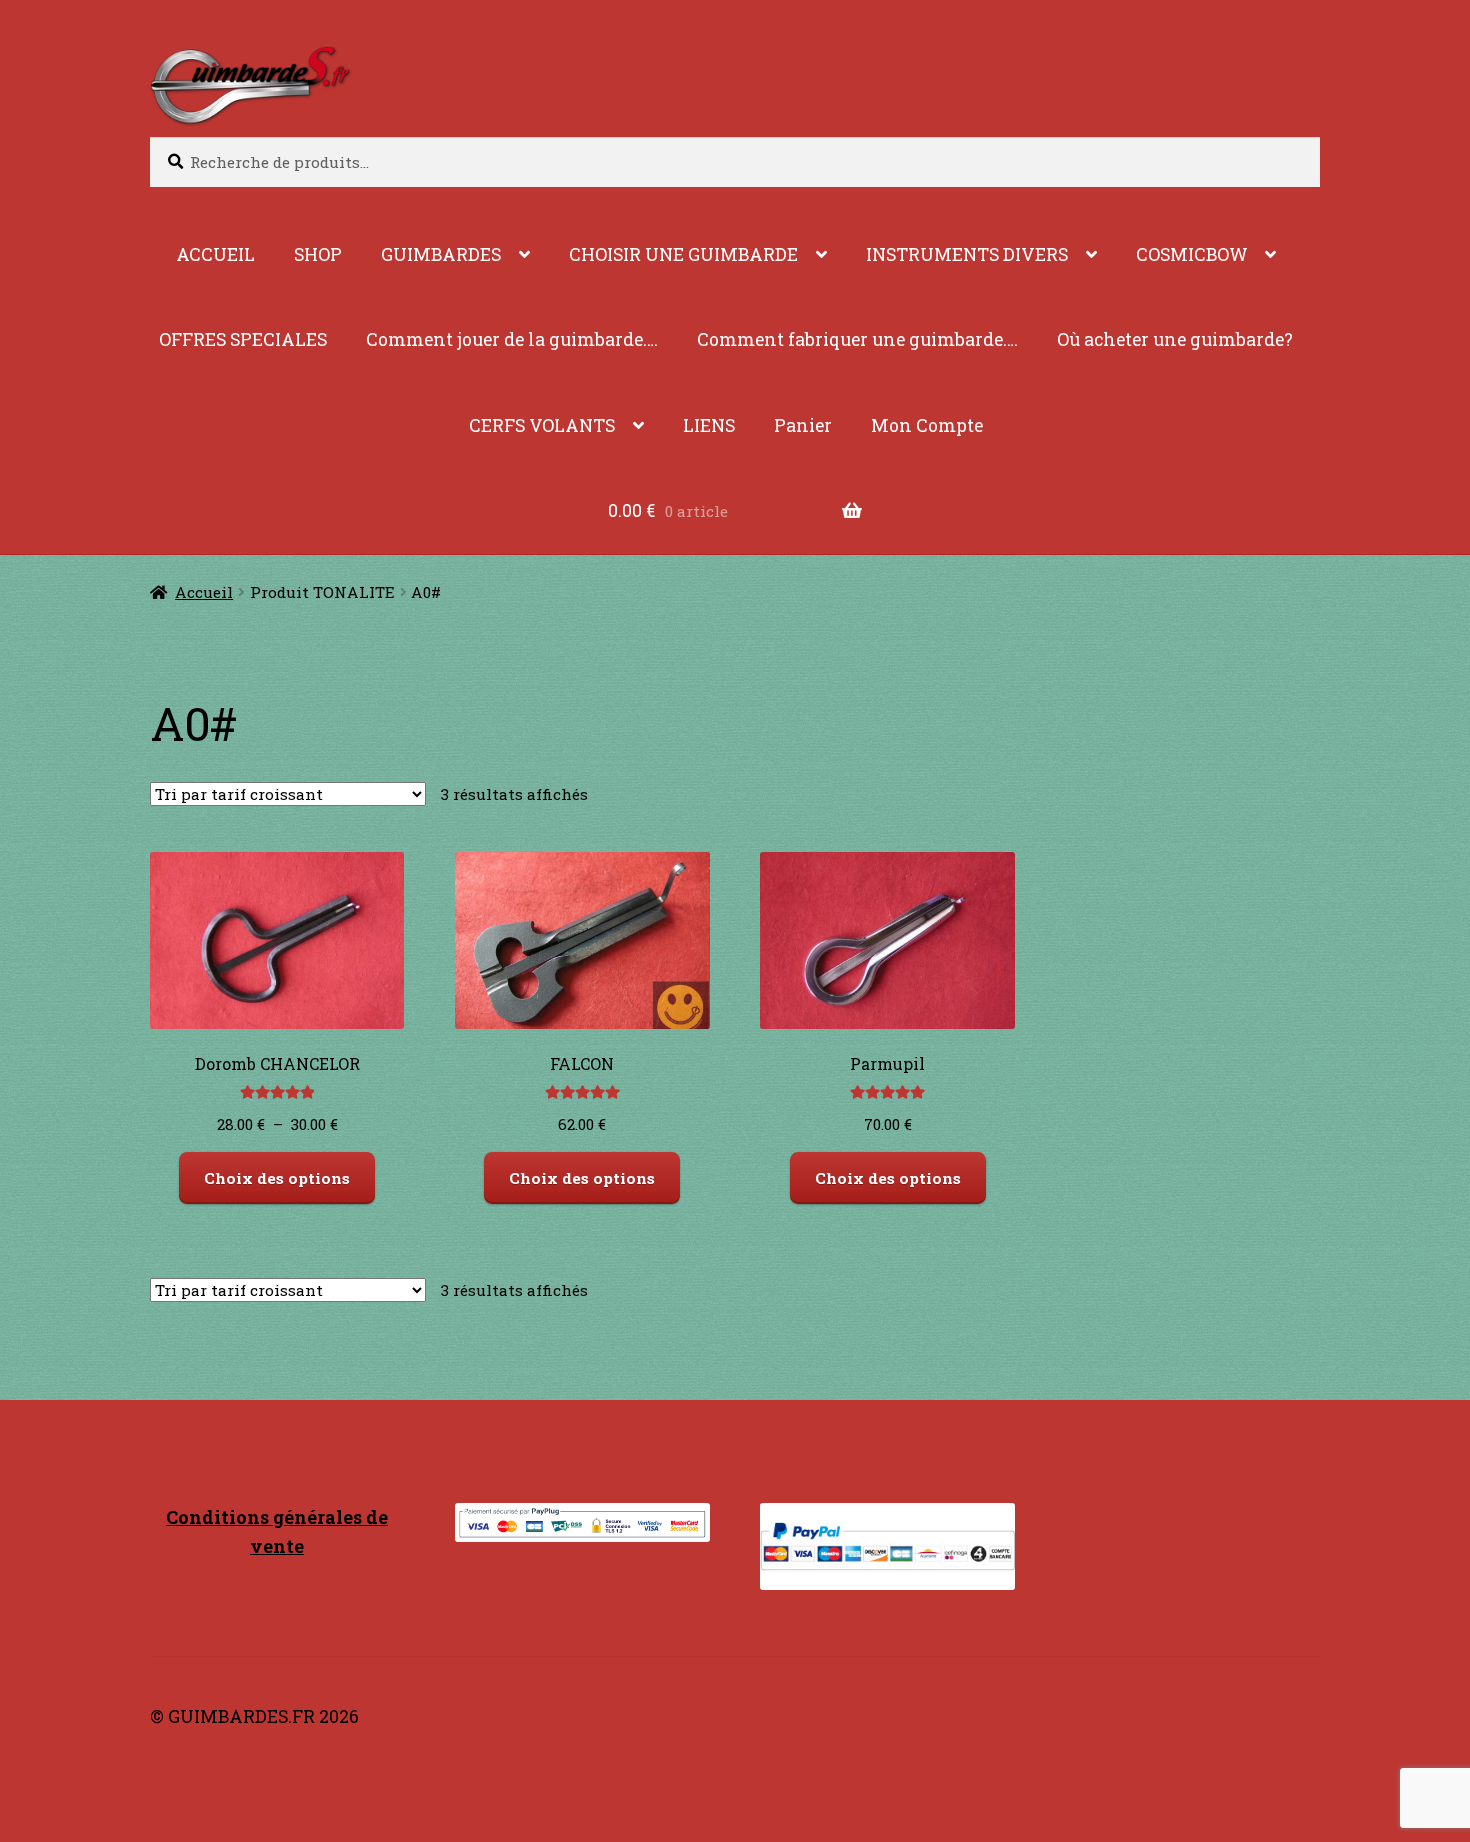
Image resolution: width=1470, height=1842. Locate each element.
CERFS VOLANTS (542, 425)
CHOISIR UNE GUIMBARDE (683, 254)
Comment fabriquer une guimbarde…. (857, 339)
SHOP (318, 254)
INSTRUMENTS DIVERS (967, 254)
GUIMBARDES (441, 254)
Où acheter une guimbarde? (1175, 339)
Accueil (204, 592)
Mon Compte (927, 425)
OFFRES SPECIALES (243, 339)
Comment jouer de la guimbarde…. (512, 339)
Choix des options (277, 1178)
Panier (803, 425)
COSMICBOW (1192, 254)
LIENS (709, 425)
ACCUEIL (215, 254)
